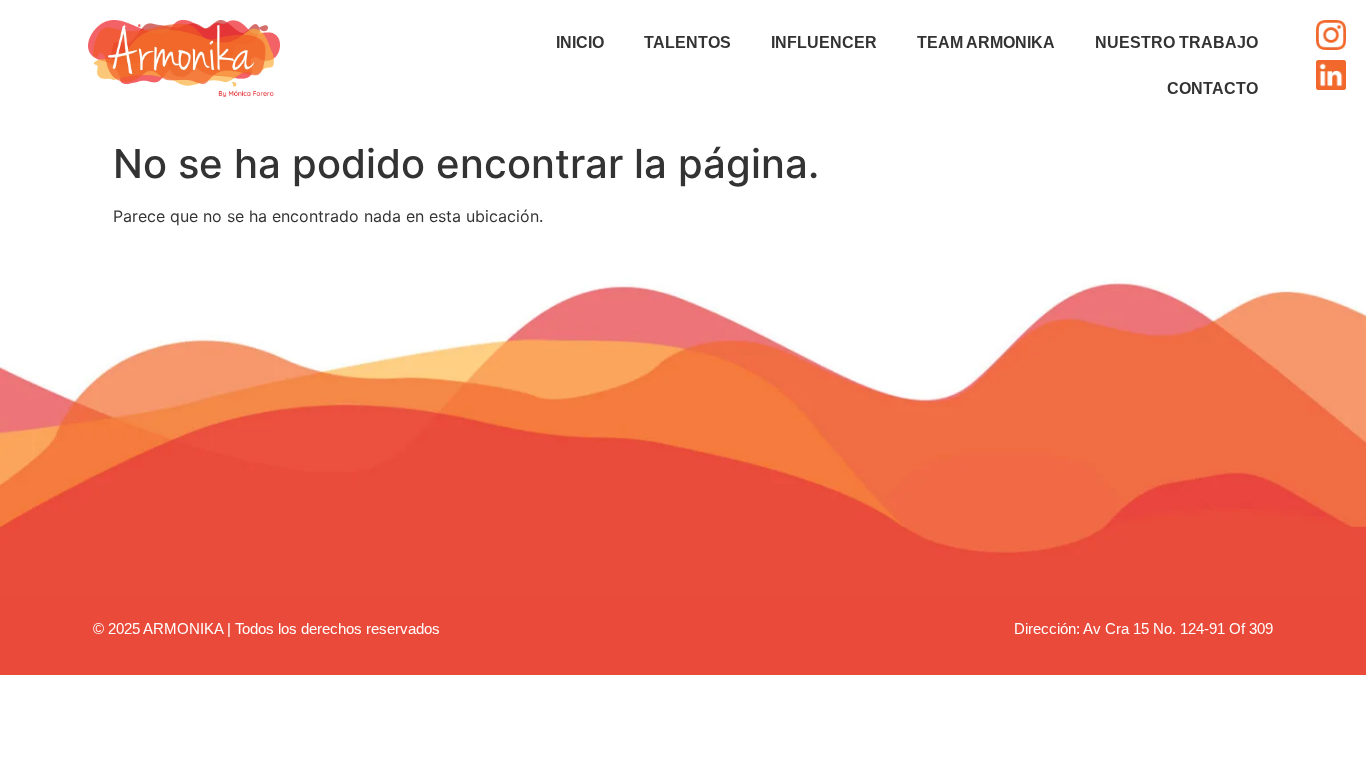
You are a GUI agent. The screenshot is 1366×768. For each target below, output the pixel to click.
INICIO (580, 42)
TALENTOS (687, 42)
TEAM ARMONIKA (986, 42)
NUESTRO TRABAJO (1176, 42)
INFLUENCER (824, 42)
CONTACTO (1212, 88)
